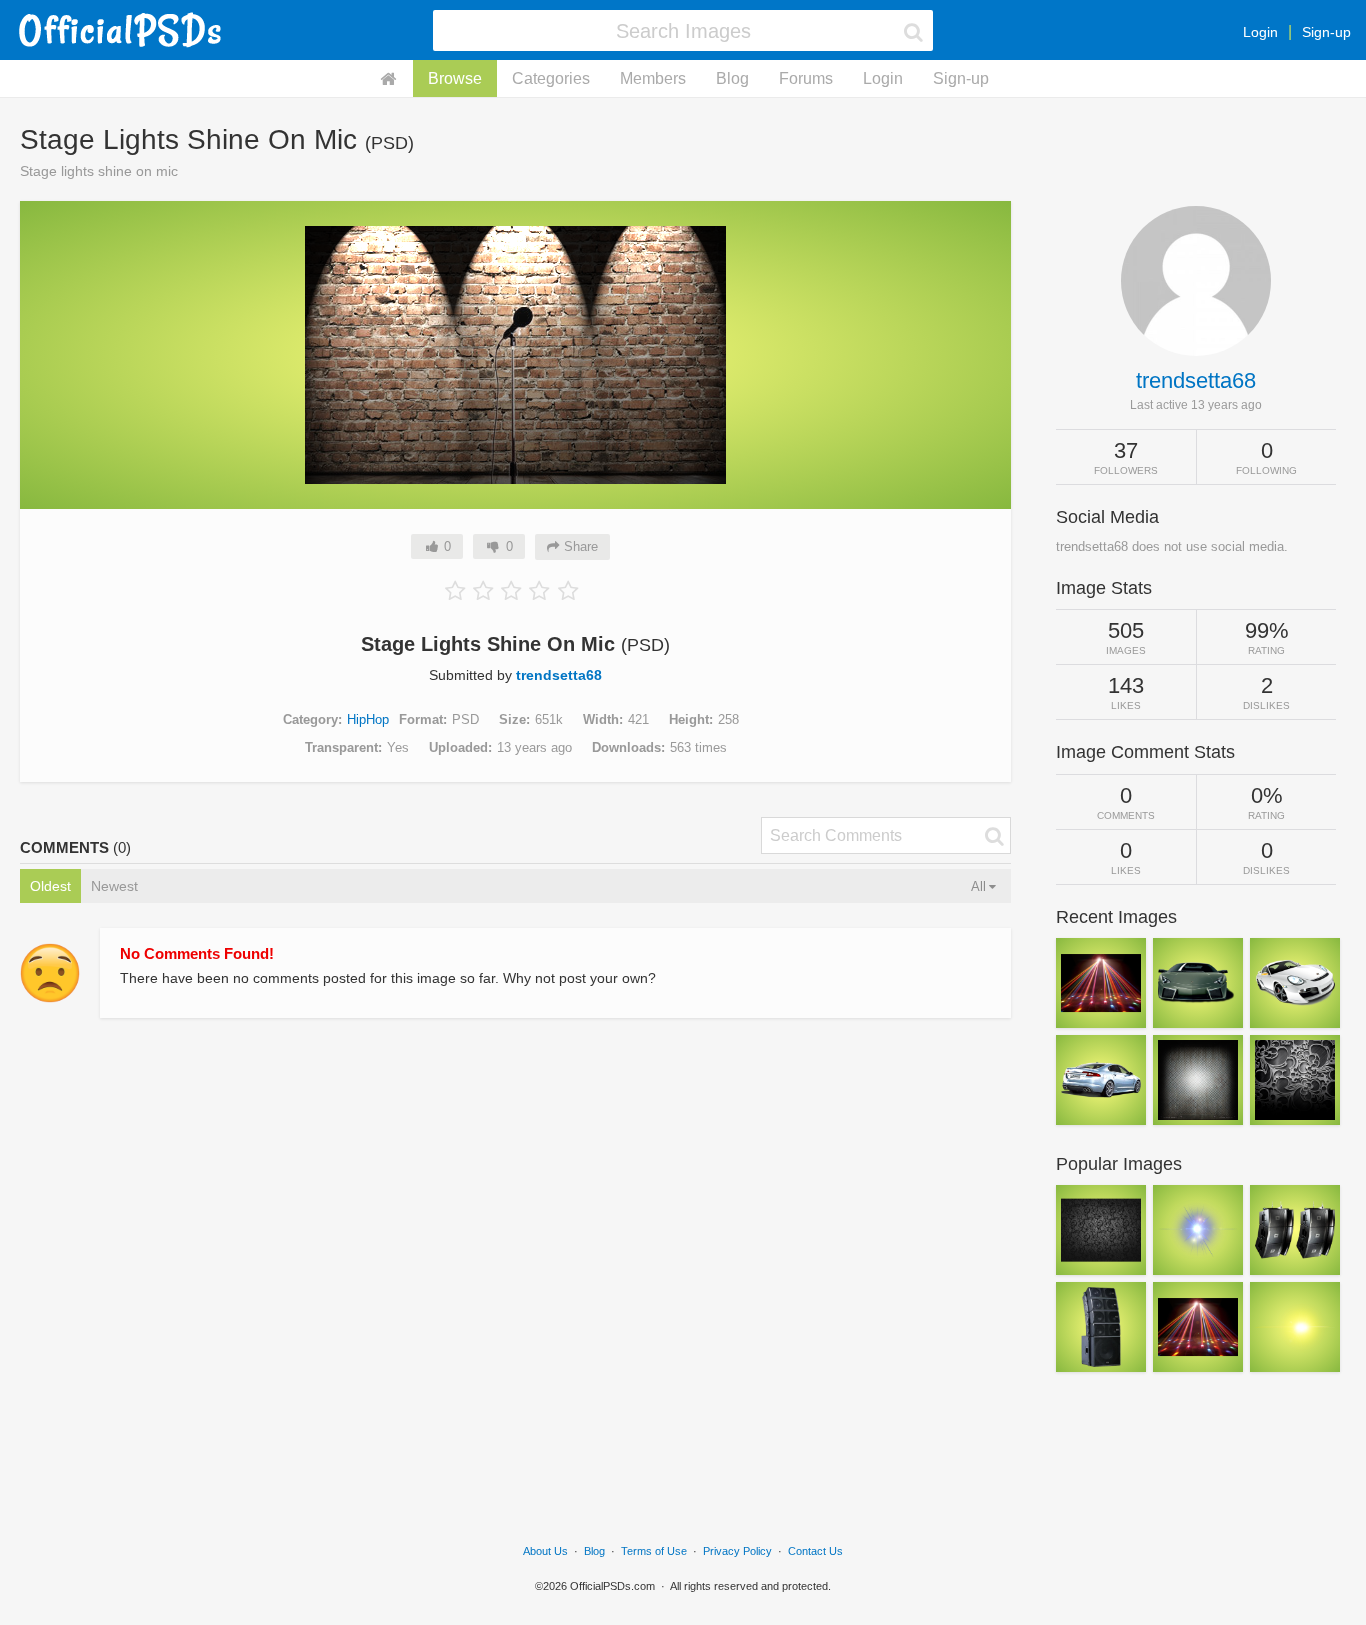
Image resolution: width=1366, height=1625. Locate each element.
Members (653, 78)
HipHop (368, 719)
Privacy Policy (737, 1551)
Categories (551, 78)
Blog (732, 78)
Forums (806, 78)
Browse (455, 78)
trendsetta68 (559, 675)
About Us (545, 1551)
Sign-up (1326, 32)
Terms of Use (654, 1551)
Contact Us (815, 1551)
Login (1260, 32)
